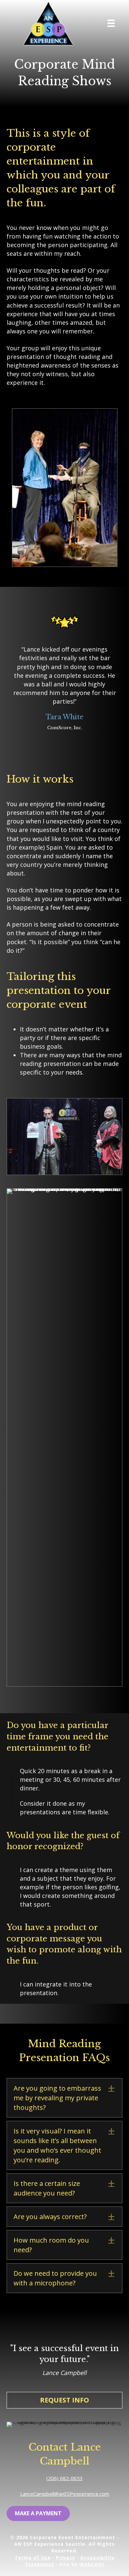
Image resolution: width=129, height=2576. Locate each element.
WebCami (92, 2564)
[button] (64, 2098)
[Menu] (111, 23)
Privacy (66, 2558)
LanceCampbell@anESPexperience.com (65, 2494)
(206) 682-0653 (64, 2478)
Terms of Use (33, 2558)
